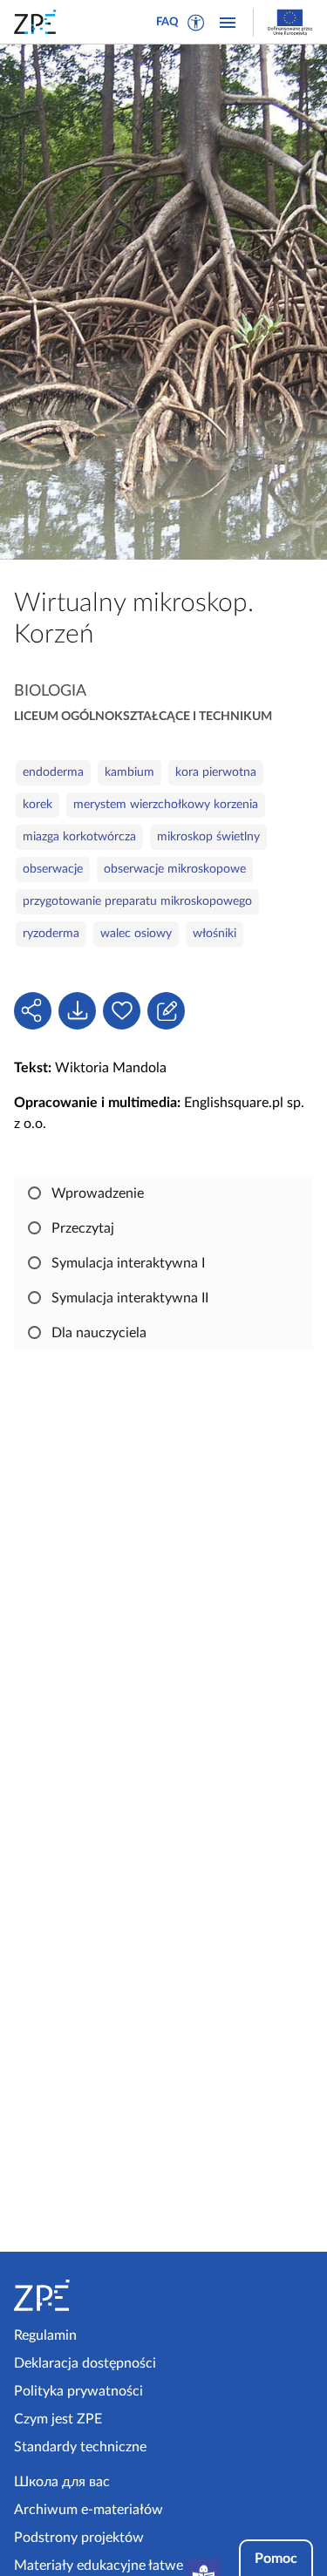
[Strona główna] (85, 2295)
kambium (129, 772)
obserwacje (53, 869)
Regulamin (45, 2335)
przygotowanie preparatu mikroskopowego (137, 901)
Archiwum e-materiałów (89, 2510)
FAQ (167, 22)
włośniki (215, 934)
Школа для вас (62, 2482)
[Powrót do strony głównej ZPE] (38, 22)
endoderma (53, 772)
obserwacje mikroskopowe (175, 869)
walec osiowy (136, 934)
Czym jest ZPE (58, 2419)
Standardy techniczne (80, 2447)
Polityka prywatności (78, 2391)
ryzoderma (51, 934)
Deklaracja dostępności (85, 2363)
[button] (196, 23)
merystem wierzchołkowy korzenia (166, 805)
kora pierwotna (216, 772)
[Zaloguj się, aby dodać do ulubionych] (122, 1011)
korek (37, 805)
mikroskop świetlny (208, 837)
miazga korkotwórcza (79, 837)
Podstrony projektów (79, 2538)
